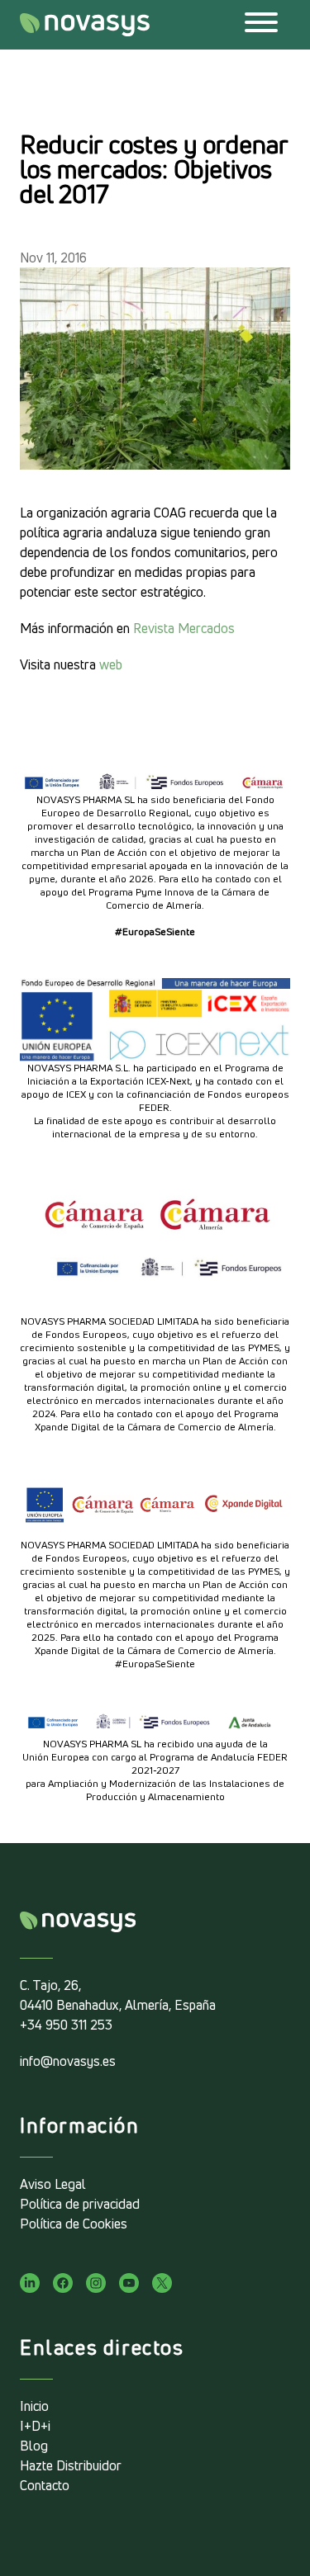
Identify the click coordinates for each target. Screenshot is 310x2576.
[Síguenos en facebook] (63, 2283)
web (111, 664)
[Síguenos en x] (162, 2283)
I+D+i (35, 2426)
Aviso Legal (53, 2184)
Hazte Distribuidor (71, 2465)
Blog (34, 2446)
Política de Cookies (74, 2224)
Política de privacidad (80, 2204)
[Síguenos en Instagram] (96, 2283)
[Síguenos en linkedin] (30, 2283)
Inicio (34, 2406)
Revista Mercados (184, 628)
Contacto (45, 2485)
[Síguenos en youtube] (129, 2283)
